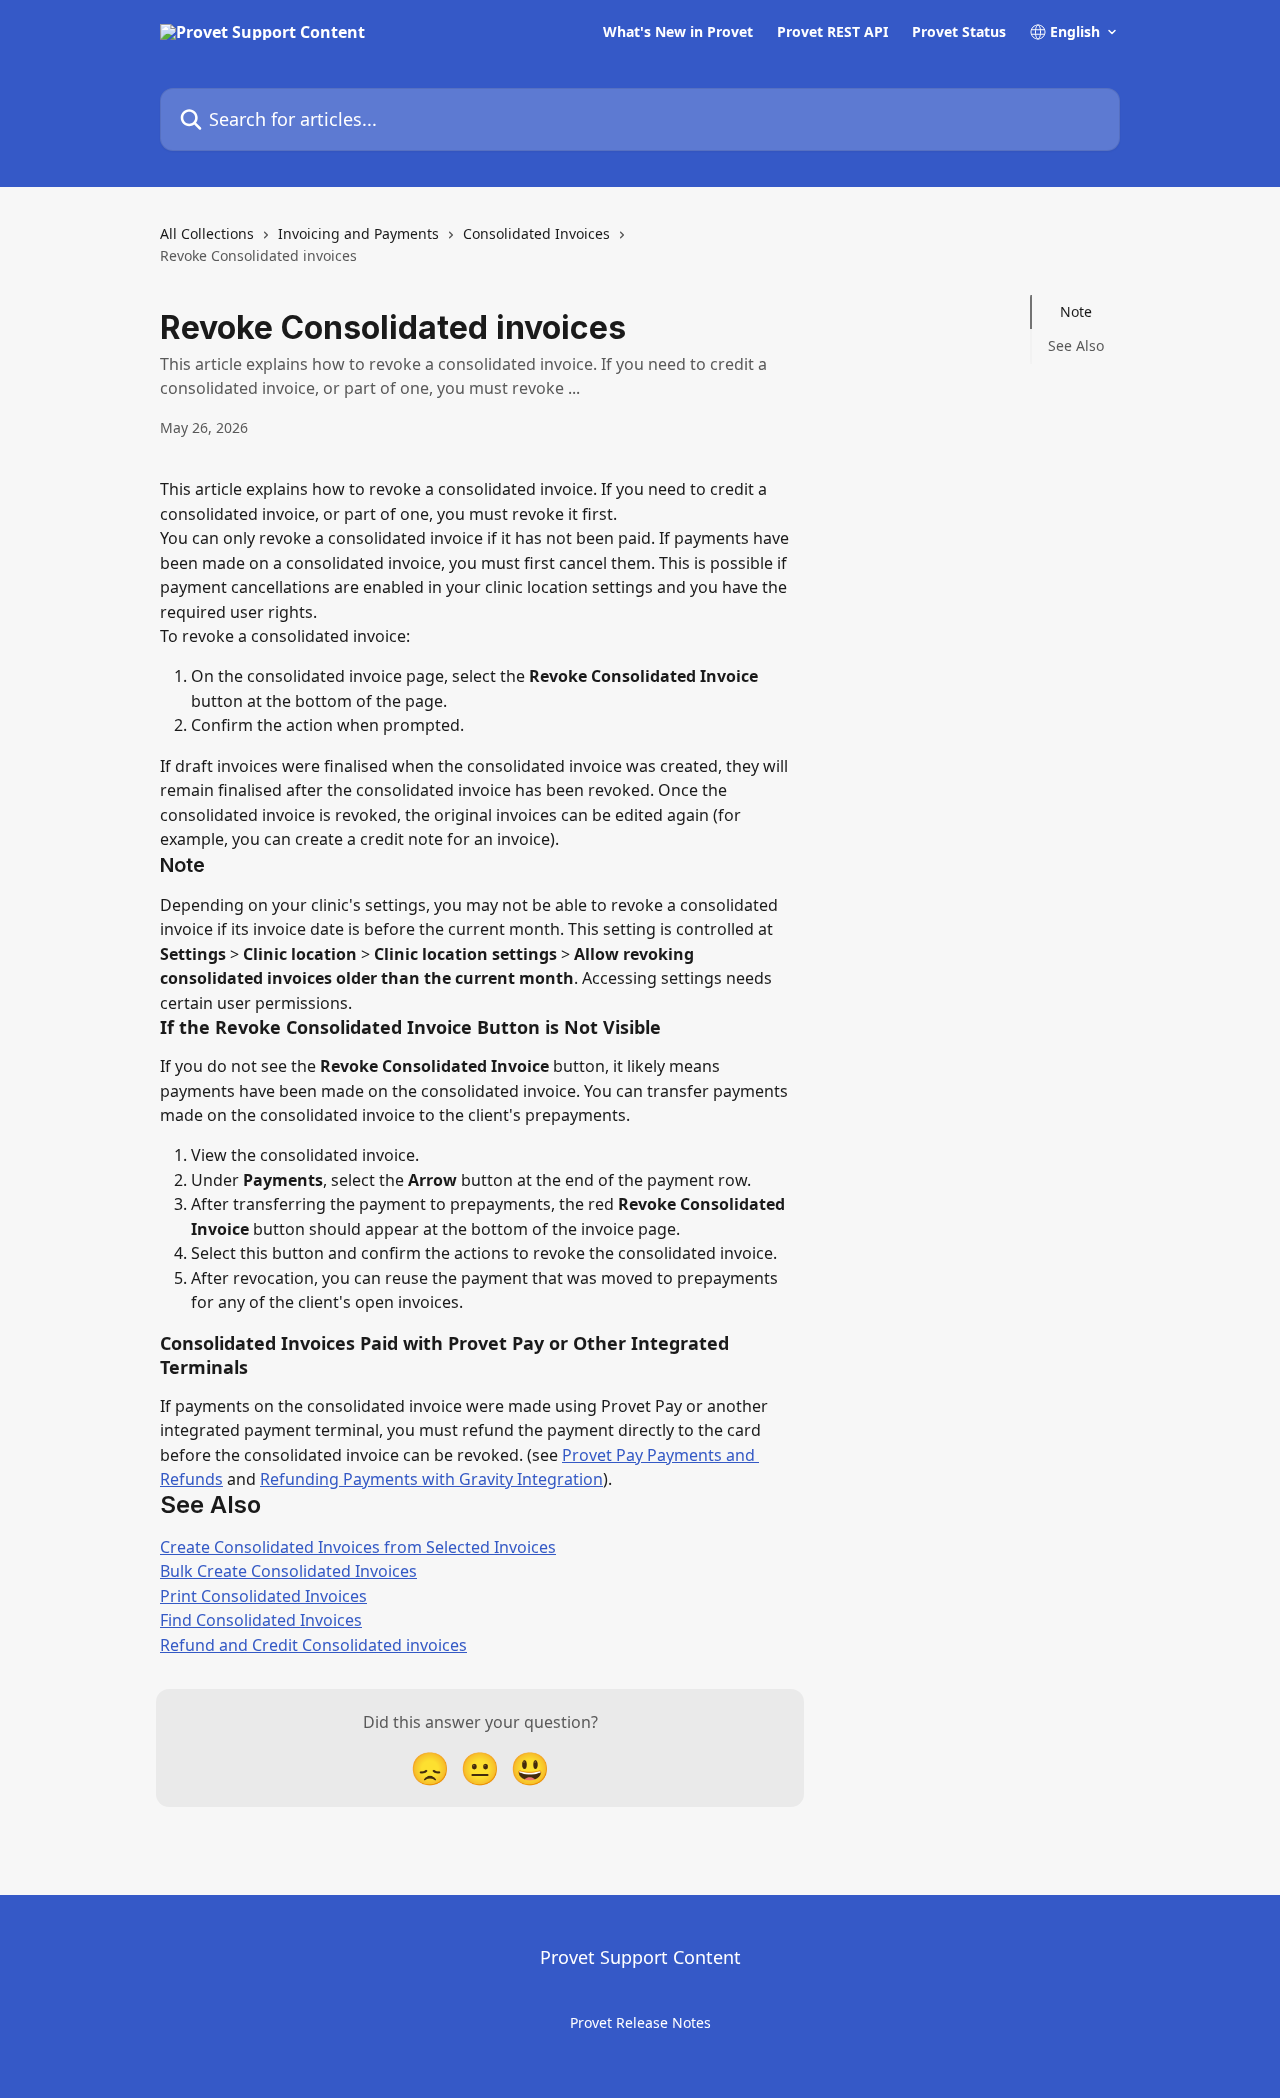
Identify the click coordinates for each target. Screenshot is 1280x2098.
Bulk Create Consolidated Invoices (288, 1571)
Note (1076, 311)
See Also (1076, 345)
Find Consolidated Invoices (261, 1620)
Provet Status (959, 32)
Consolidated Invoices (536, 233)
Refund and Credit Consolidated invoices (313, 1645)
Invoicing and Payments (358, 233)
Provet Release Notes (640, 2022)
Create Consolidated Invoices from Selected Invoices (358, 1547)
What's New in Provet (678, 32)
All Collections (207, 233)
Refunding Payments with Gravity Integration (431, 1479)
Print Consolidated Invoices (263, 1596)
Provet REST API (832, 32)
